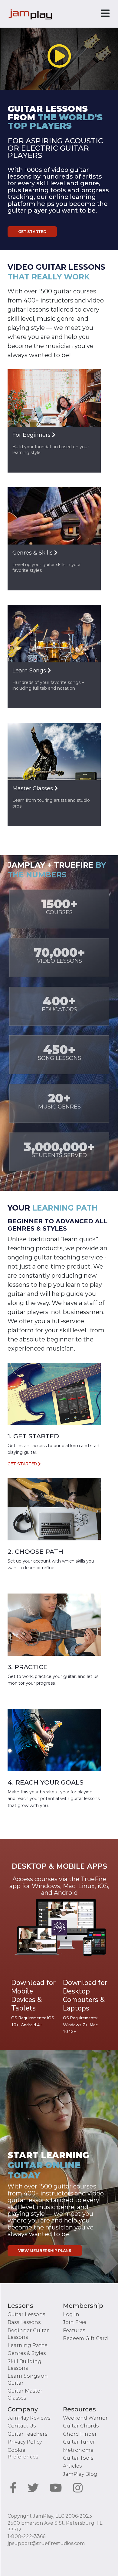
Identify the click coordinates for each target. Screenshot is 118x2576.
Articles (72, 2466)
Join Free (75, 2322)
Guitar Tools (78, 2458)
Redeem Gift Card (85, 2338)
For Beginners (32, 435)
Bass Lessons (24, 2322)
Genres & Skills (33, 553)
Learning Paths (27, 2345)
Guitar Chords (81, 2426)
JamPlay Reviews (29, 2418)
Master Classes (33, 788)
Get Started (32, 232)
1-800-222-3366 (26, 2536)
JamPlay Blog (80, 2474)
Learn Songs (30, 671)
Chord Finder (80, 2434)
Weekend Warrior (85, 2418)
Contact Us (22, 2426)
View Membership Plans (45, 2251)
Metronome (78, 2450)
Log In (71, 2314)
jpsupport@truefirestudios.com (46, 2543)
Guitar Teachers (27, 2434)
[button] (59, 56)
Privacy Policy (25, 2442)
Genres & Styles (27, 2353)
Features (74, 2330)
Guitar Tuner (79, 2442)
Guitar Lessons (26, 2314)
